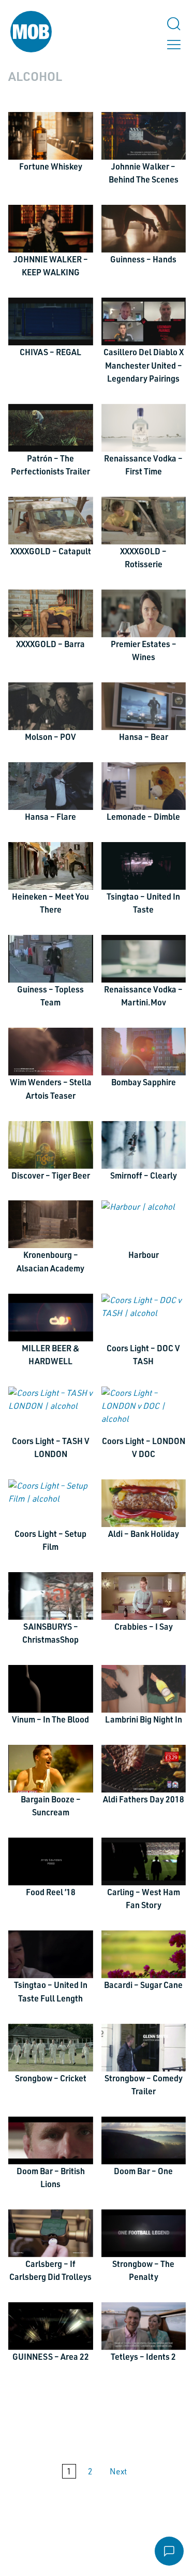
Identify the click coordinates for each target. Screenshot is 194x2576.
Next (118, 2471)
